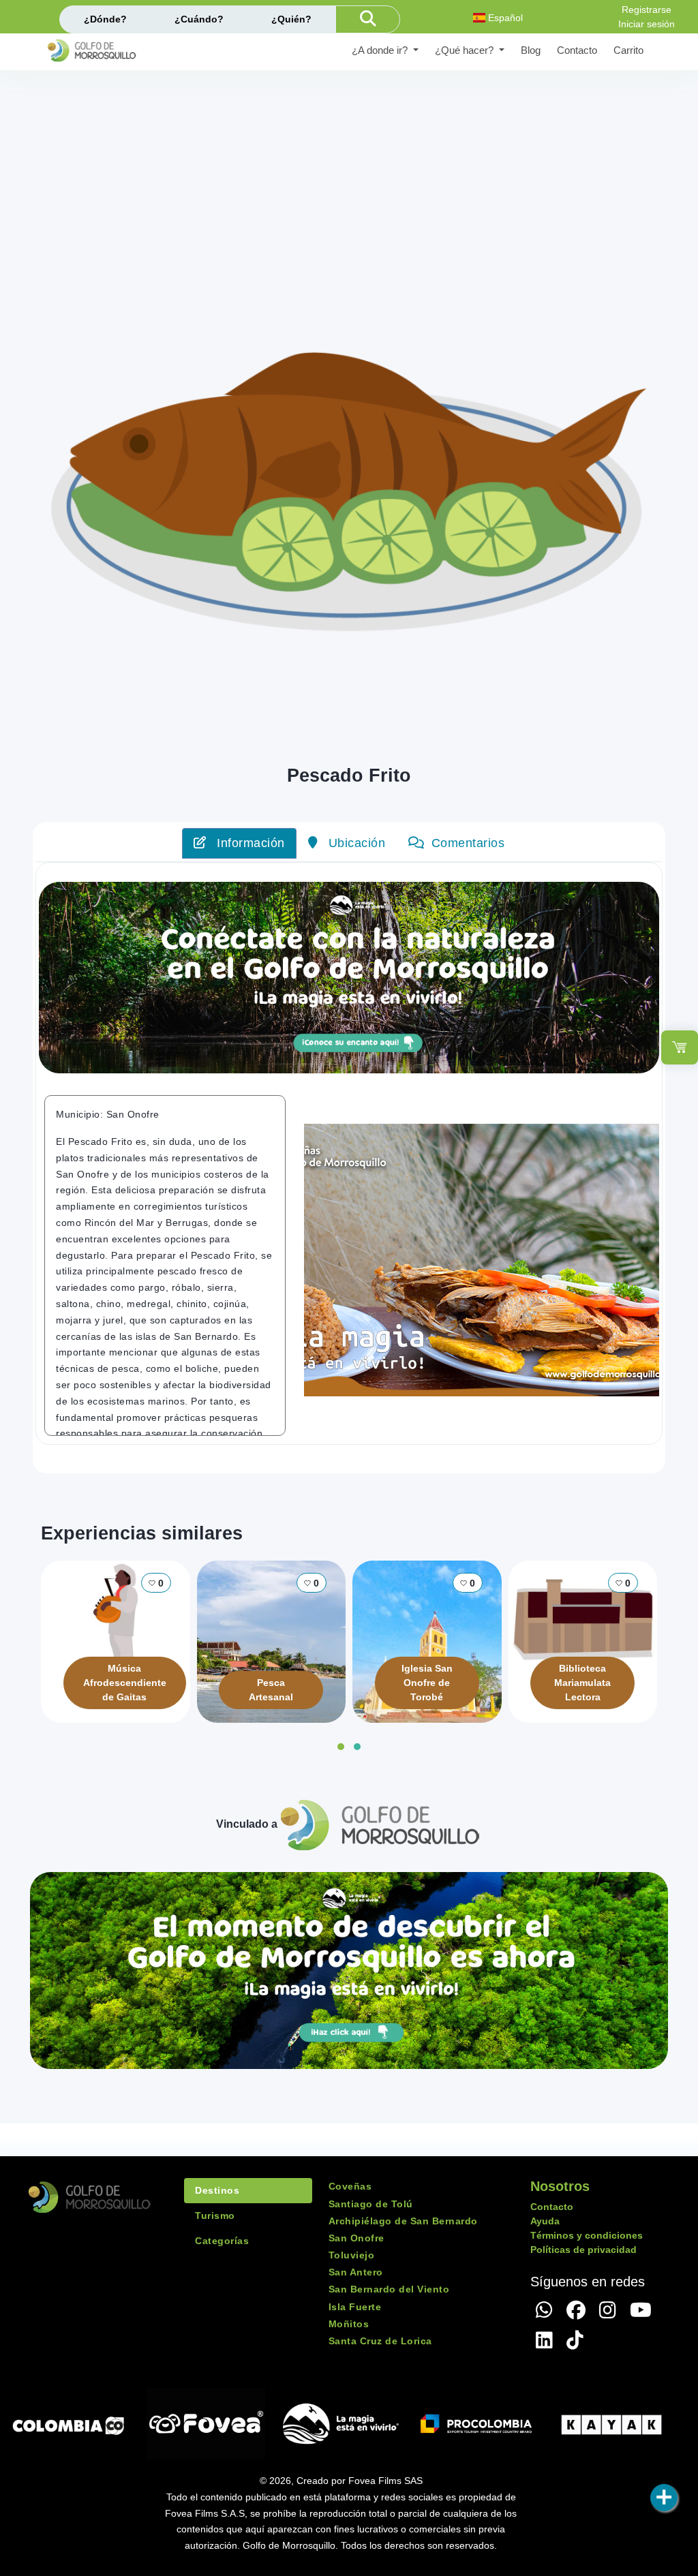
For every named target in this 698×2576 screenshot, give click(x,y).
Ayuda (545, 2221)
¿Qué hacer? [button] (466, 50)
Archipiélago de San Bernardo (403, 2221)
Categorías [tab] (222, 2241)
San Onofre (356, 2238)
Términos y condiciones (587, 2235)
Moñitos (349, 2324)
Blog (531, 50)
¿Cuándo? (199, 19)
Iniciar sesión (647, 24)
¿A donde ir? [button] (381, 50)
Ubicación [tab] (355, 843)
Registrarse (647, 10)
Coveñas (350, 2186)
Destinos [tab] (217, 2190)
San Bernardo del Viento (389, 2289)
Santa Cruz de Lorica (380, 2341)
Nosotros (560, 2186)
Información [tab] (249, 843)
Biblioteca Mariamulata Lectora (582, 1683)
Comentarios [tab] (468, 843)
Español (504, 18)
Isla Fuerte (355, 2307)
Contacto (577, 50)
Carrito (628, 50)
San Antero (356, 2272)
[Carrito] (680, 1047)
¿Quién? (291, 19)
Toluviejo (352, 2255)
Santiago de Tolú (371, 2204)
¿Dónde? (105, 19)
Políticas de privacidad (583, 2250)
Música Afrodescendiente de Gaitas (125, 1683)
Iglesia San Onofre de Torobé (427, 1683)
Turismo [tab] (215, 2215)
